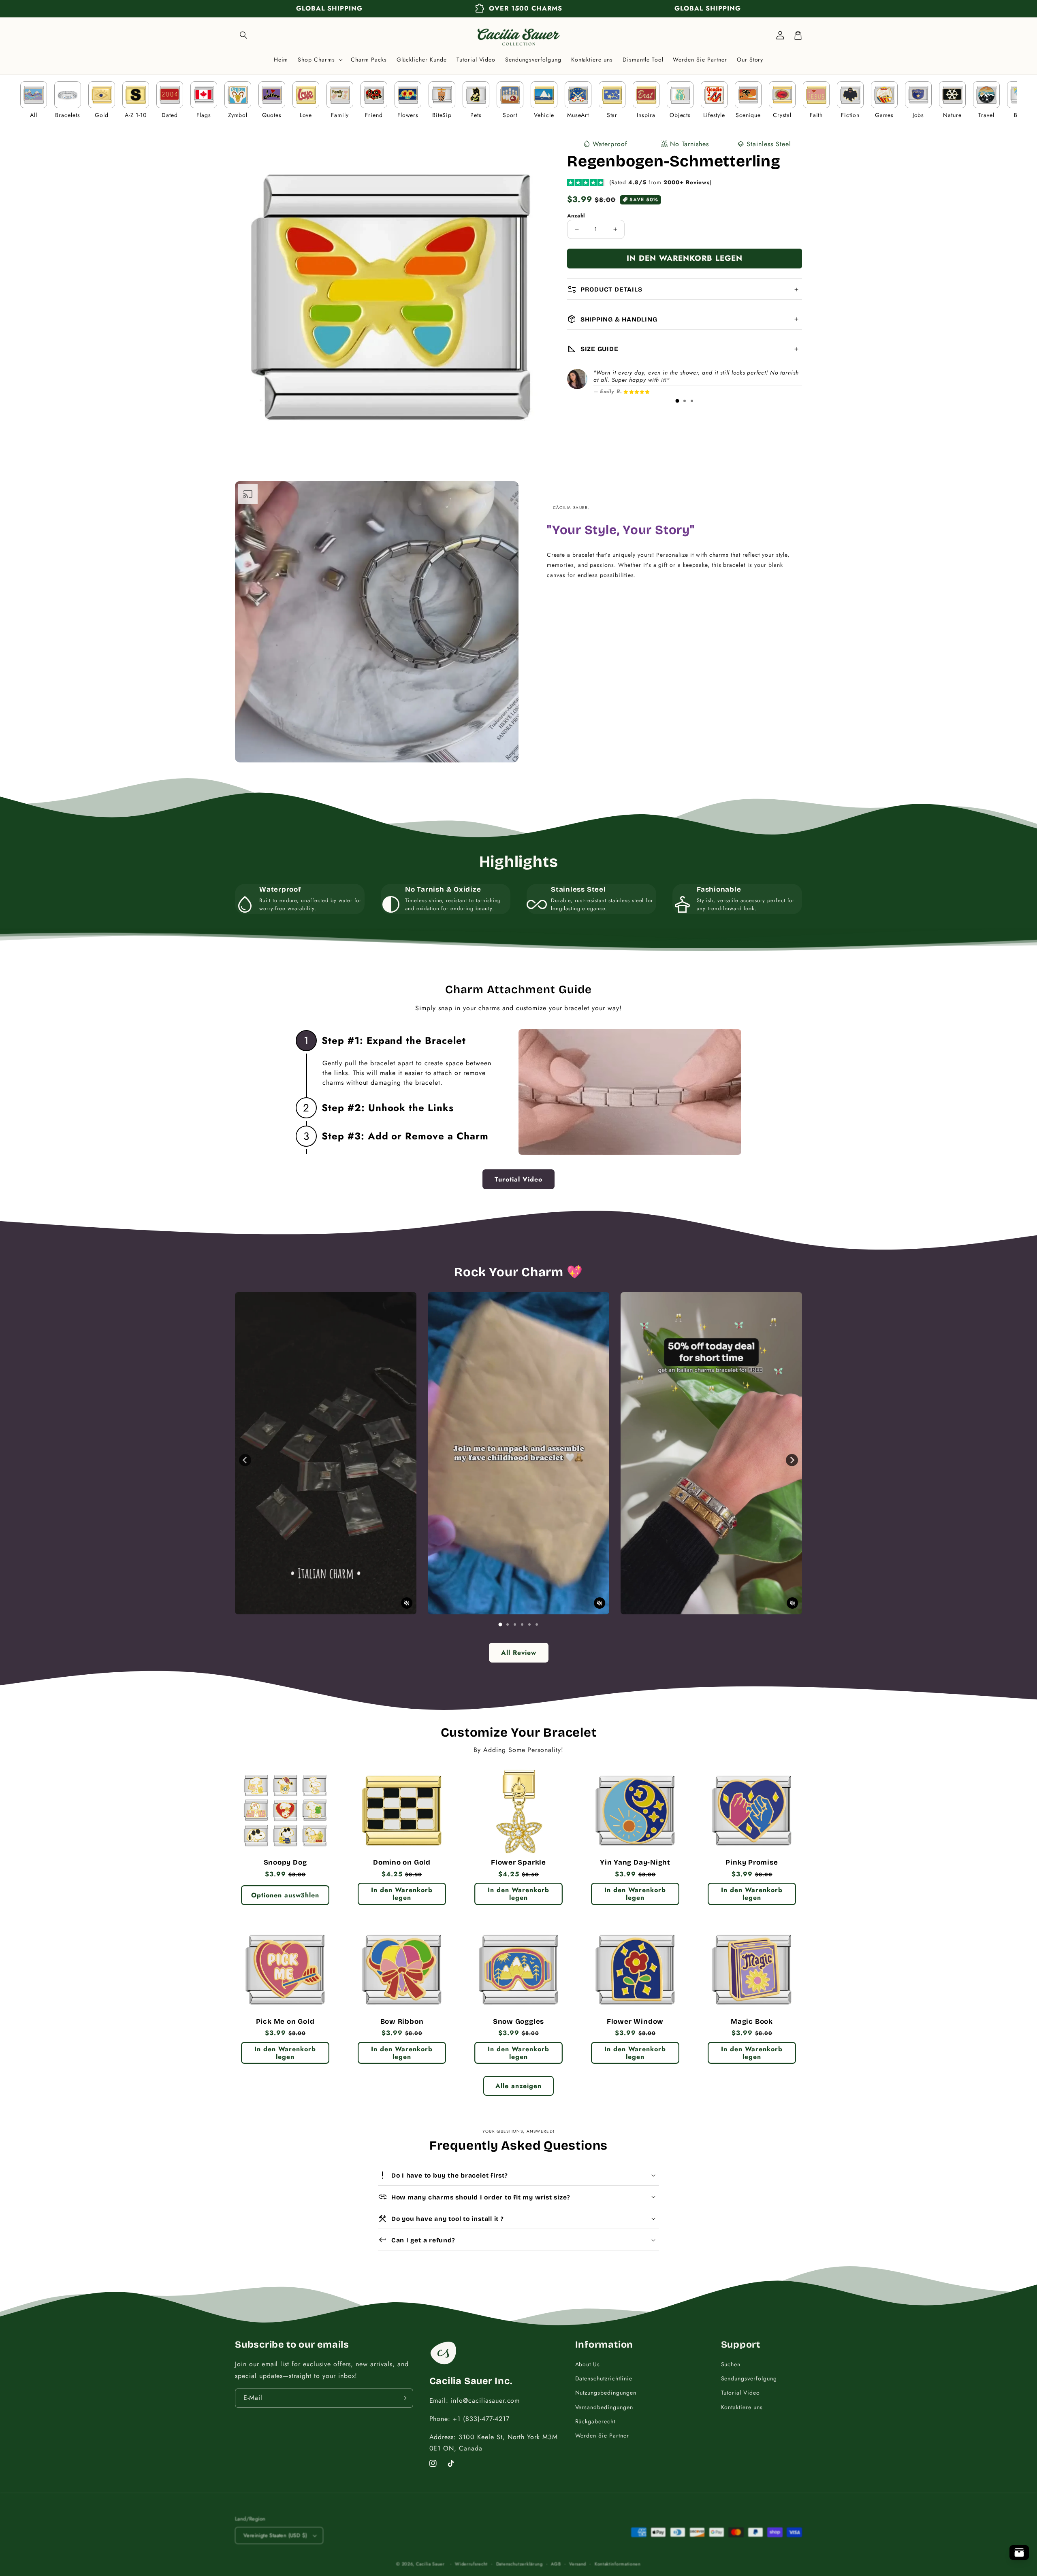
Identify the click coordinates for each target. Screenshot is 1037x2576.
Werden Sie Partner (602, 2435)
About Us (588, 2364)
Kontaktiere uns (742, 2407)
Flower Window (635, 2022)
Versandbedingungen (604, 2407)
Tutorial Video (740, 2393)
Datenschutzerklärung (520, 2564)
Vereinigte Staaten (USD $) (275, 2535)
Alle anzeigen (518, 2086)
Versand (578, 2564)
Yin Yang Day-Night (635, 1863)
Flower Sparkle (518, 1863)
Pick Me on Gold (285, 2022)
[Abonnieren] (404, 2398)
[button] (244, 35)
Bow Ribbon (402, 2022)
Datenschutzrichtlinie (604, 2378)
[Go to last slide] (245, 1460)
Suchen (731, 2364)
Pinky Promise (752, 1863)
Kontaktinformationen (618, 2564)
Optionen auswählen (285, 1895)
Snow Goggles (518, 2022)
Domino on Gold (402, 1863)
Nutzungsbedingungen (606, 2393)
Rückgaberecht (595, 2421)
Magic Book (752, 2022)
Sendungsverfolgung (749, 2378)
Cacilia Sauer (430, 2564)
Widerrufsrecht (471, 2564)
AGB (556, 2564)
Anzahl (576, 216)
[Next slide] (792, 1460)
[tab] (677, 401)
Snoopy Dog (285, 1863)
